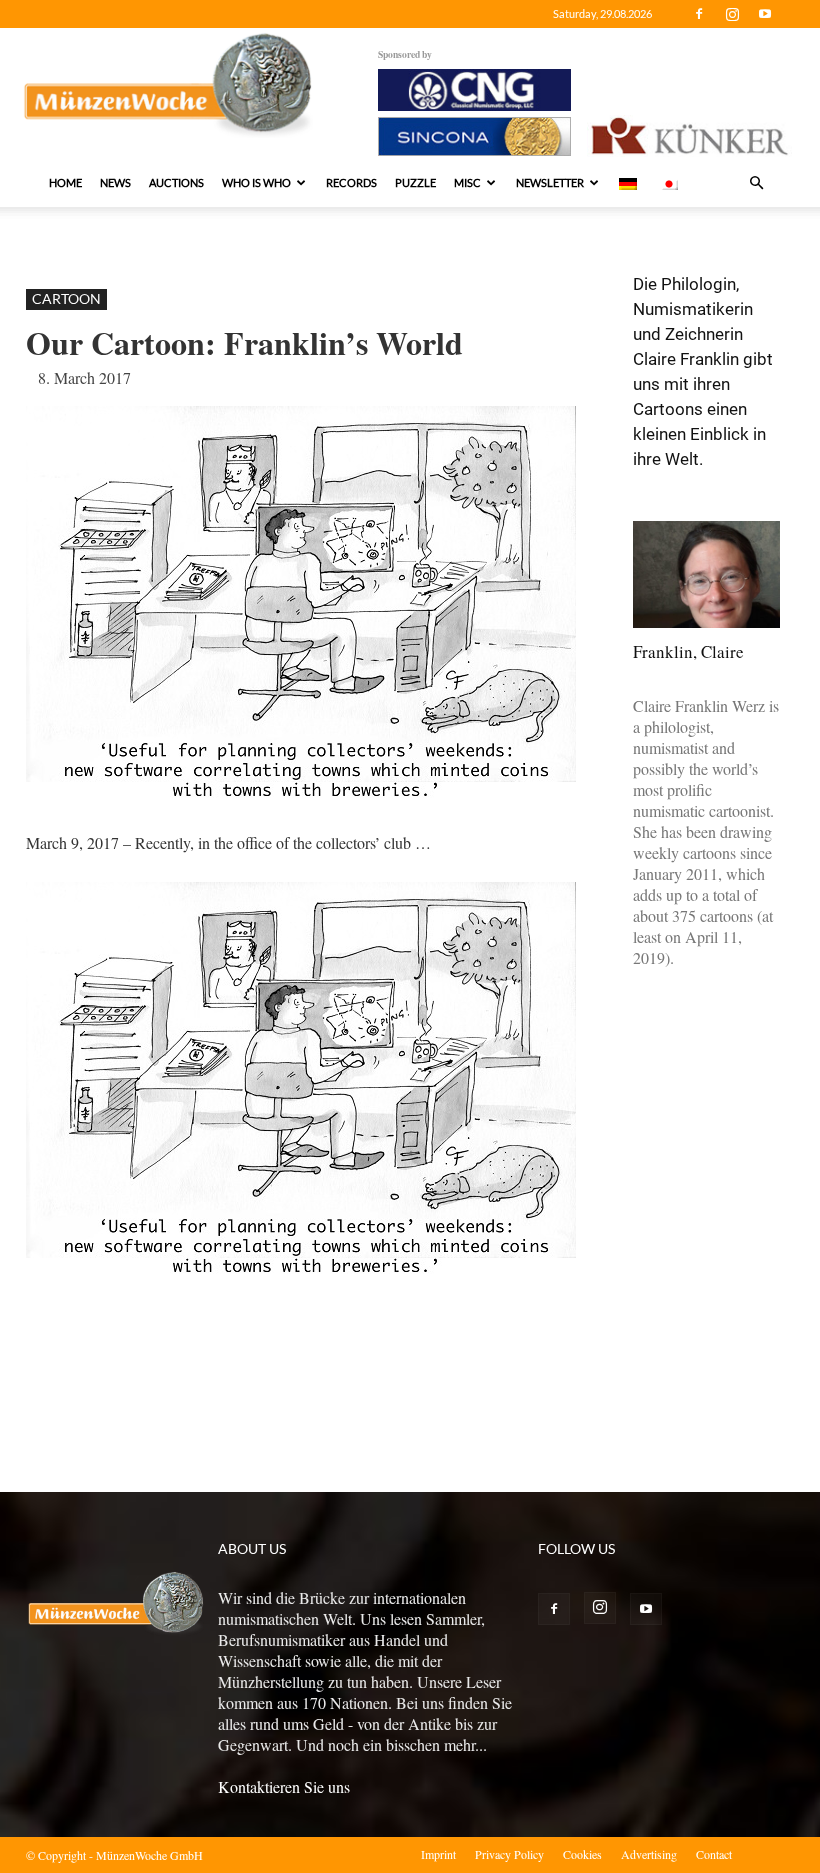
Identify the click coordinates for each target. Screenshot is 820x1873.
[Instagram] (732, 14)
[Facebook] (699, 14)
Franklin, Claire (688, 651)
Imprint (438, 1854)
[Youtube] (765, 14)
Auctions (176, 182)
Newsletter (550, 182)
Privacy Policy (509, 1854)
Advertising (649, 1854)
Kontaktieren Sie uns (284, 1786)
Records (351, 182)
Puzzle (415, 182)
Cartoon (66, 298)
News (115, 182)
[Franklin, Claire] (706, 574)
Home (65, 182)
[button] (756, 183)
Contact (714, 1854)
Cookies (582, 1854)
